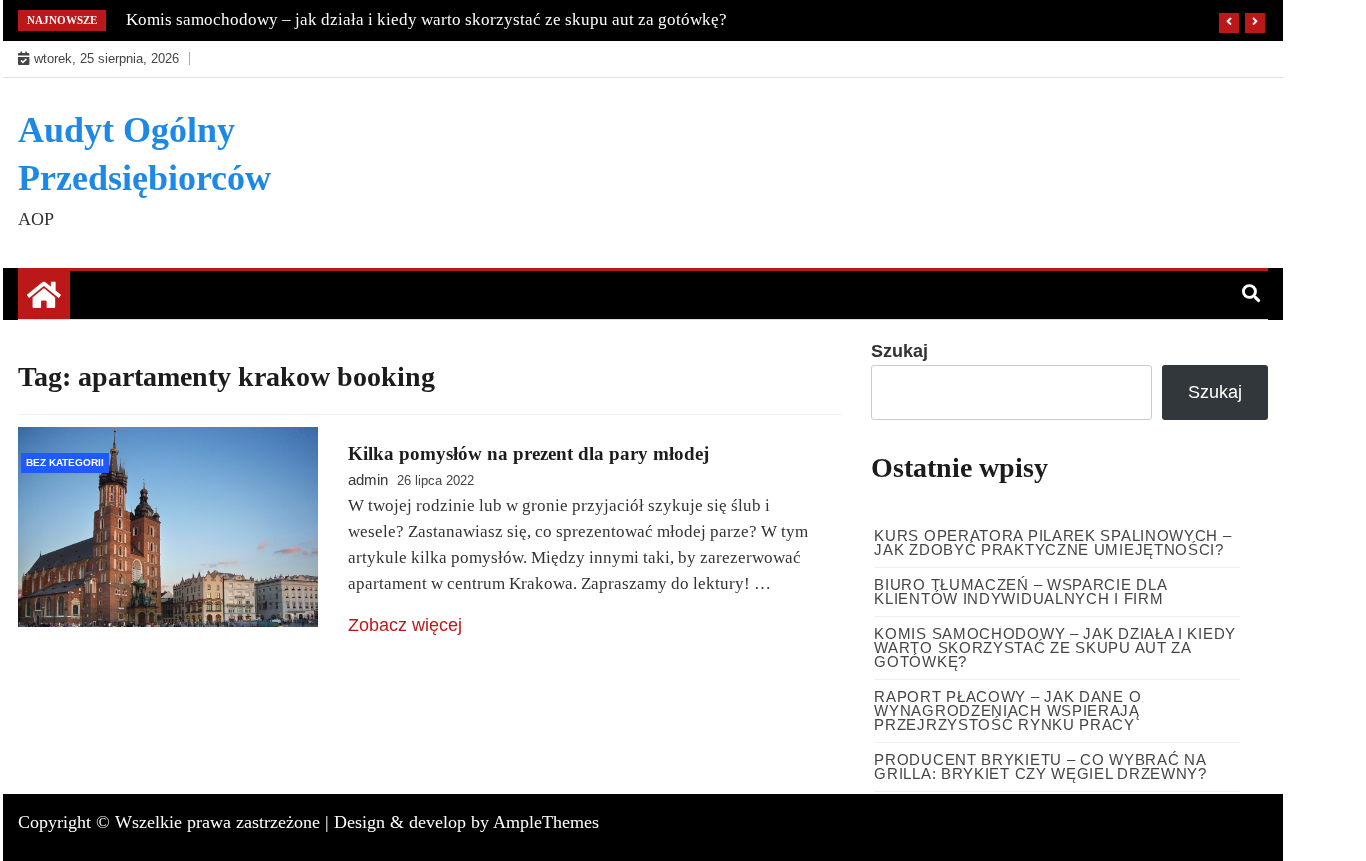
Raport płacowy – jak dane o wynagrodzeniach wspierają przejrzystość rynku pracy (1007, 710)
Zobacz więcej (405, 625)
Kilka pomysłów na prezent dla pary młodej (528, 453)
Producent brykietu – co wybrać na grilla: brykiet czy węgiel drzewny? (1040, 766)
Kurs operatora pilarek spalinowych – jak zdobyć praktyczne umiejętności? (1052, 542)
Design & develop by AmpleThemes (466, 822)
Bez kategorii (65, 462)
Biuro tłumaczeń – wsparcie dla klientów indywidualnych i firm (1020, 591)
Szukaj (899, 351)
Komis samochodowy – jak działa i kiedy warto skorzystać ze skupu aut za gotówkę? (426, 19)
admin (368, 479)
